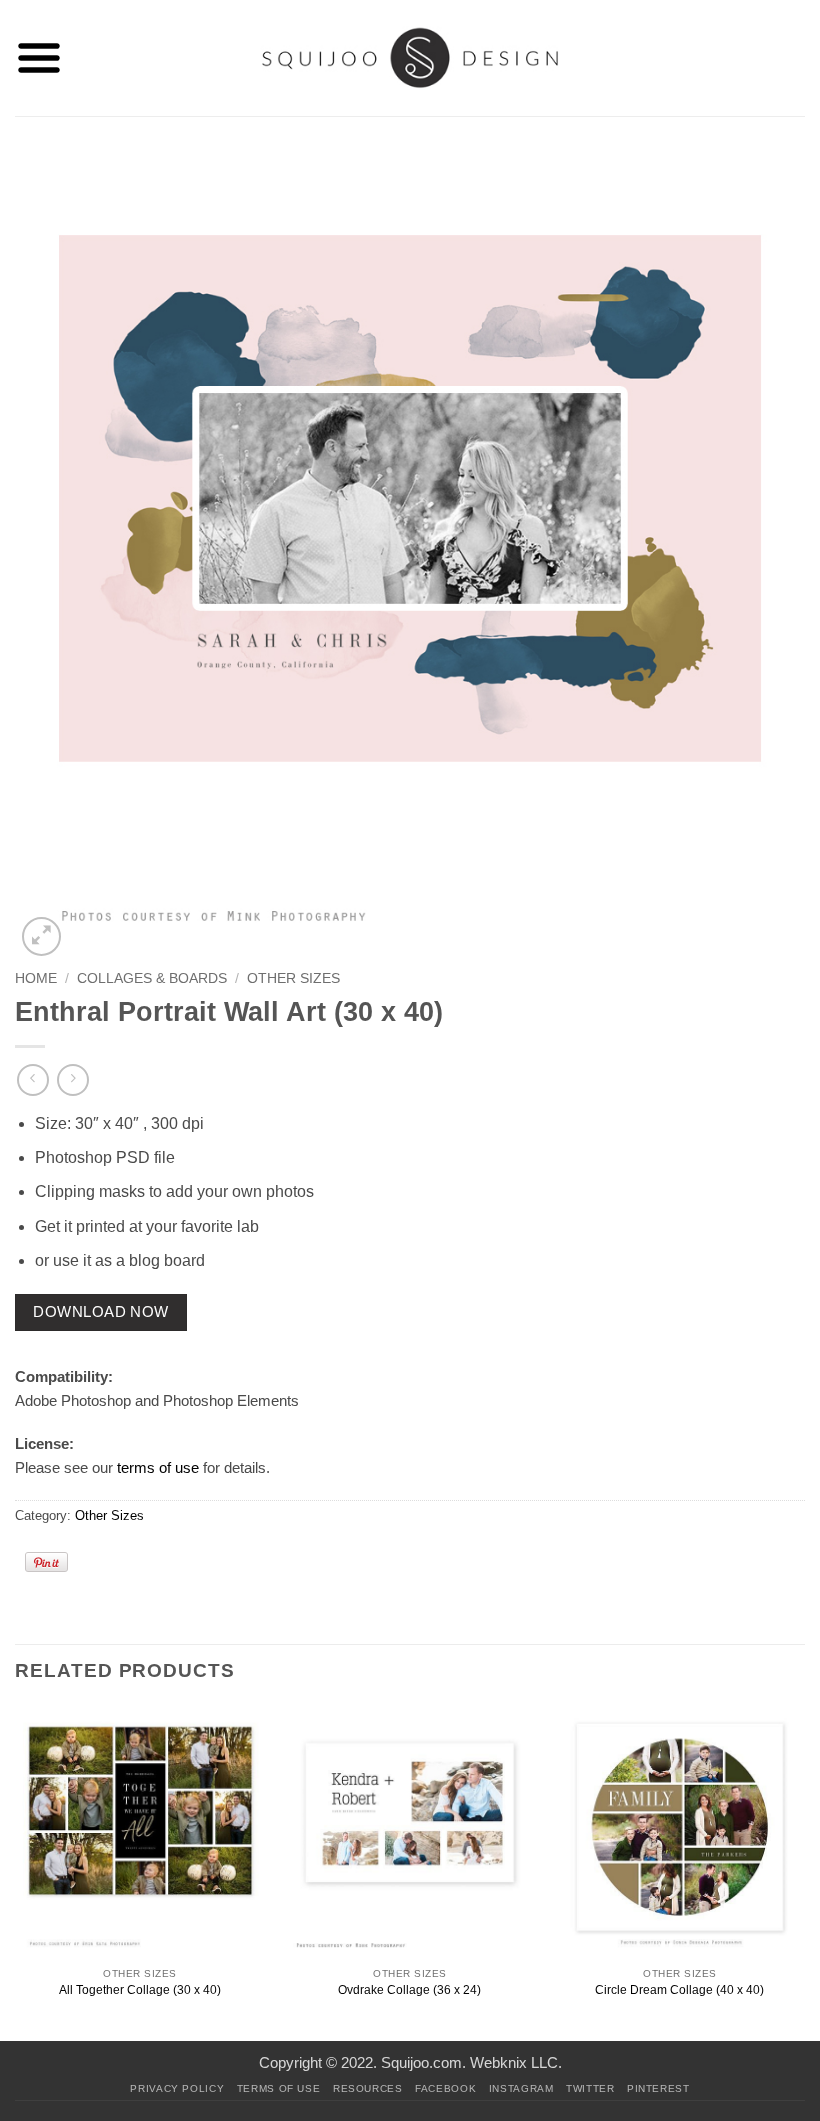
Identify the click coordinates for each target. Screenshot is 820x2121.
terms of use (158, 1467)
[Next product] (32, 1079)
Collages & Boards (152, 978)
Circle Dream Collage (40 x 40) (679, 1990)
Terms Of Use (279, 2088)
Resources (368, 2088)
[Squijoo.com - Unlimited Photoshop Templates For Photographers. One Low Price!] (410, 57)
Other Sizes (293, 978)
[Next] (804, 1871)
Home (36, 978)
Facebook (445, 2088)
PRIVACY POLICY (177, 2088)
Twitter (590, 2088)
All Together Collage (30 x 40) (140, 1990)
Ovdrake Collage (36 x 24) (409, 1990)
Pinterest (658, 2088)
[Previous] (16, 1871)
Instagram (521, 2088)
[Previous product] (72, 1079)
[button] (39, 58)
